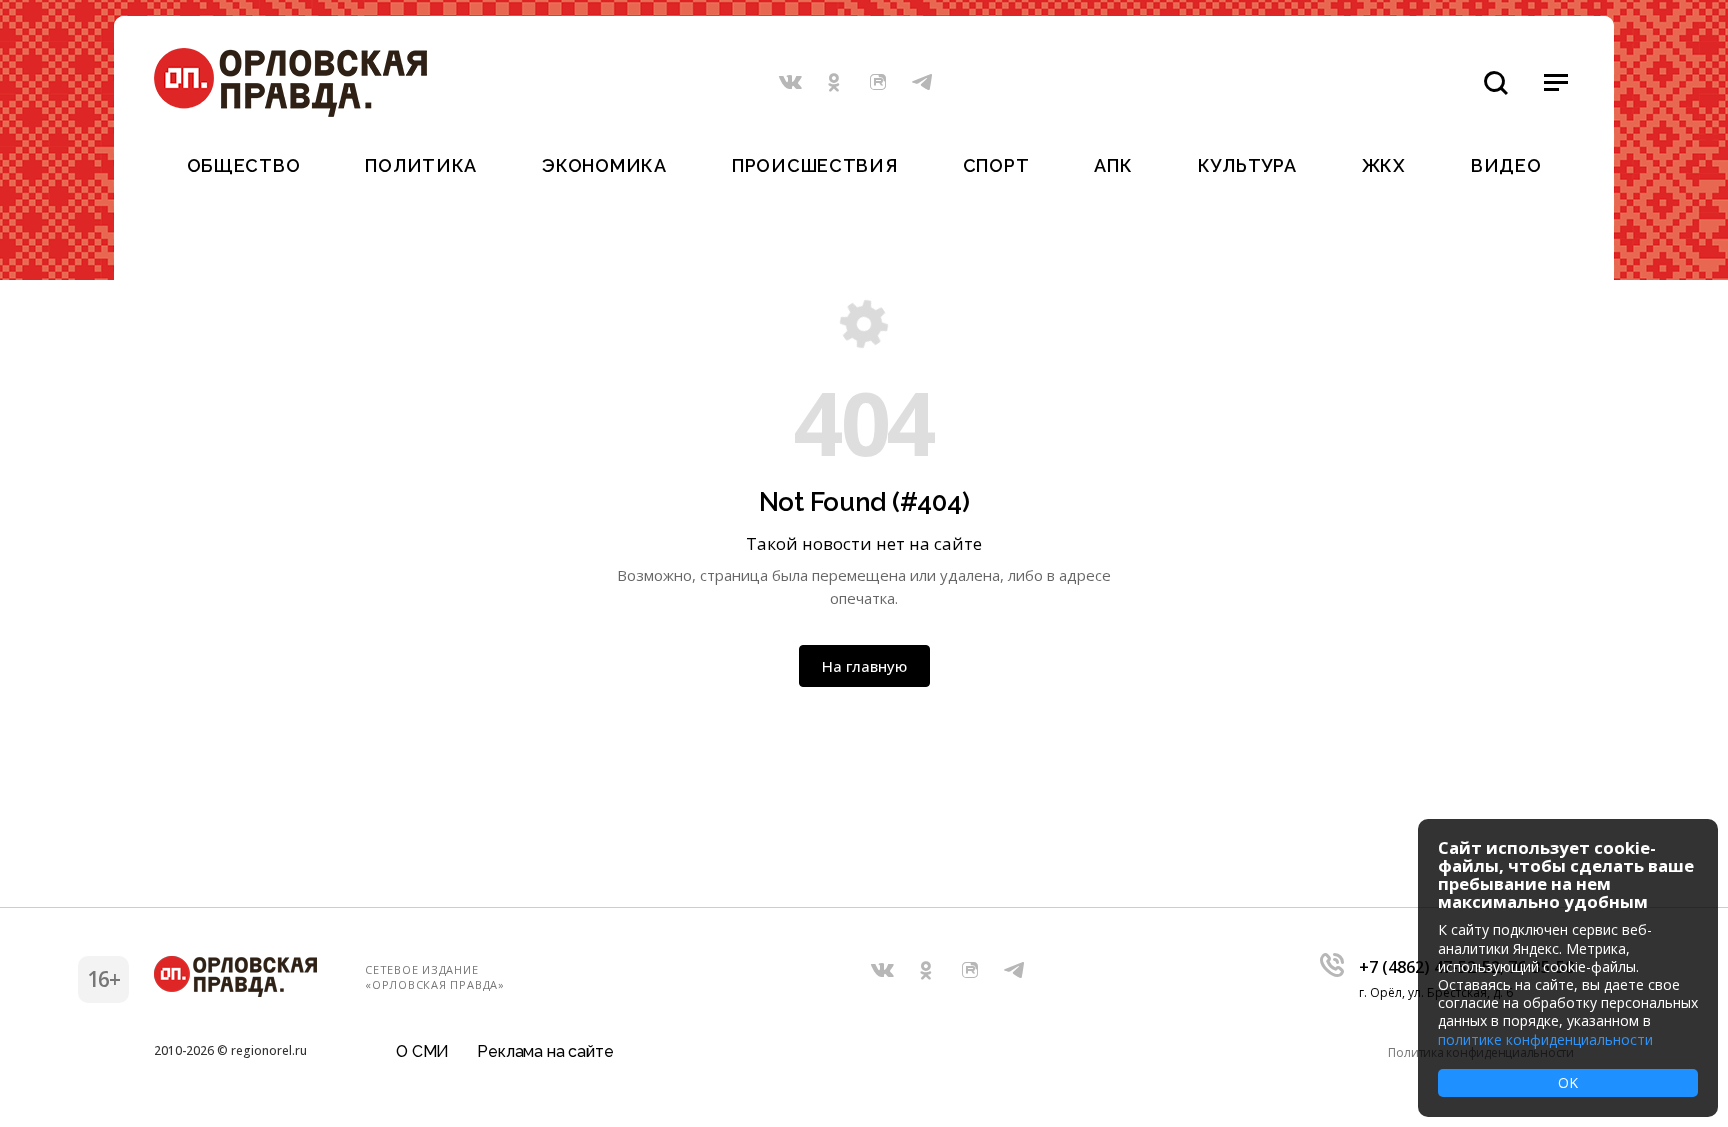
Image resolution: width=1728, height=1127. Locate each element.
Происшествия (815, 165)
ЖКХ (1384, 165)
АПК (1113, 165)
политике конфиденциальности (1545, 1039)
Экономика (604, 165)
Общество (244, 165)
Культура (1247, 165)
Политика (421, 165)
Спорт (996, 165)
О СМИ (422, 1051)
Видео (1506, 165)
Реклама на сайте (545, 1051)
